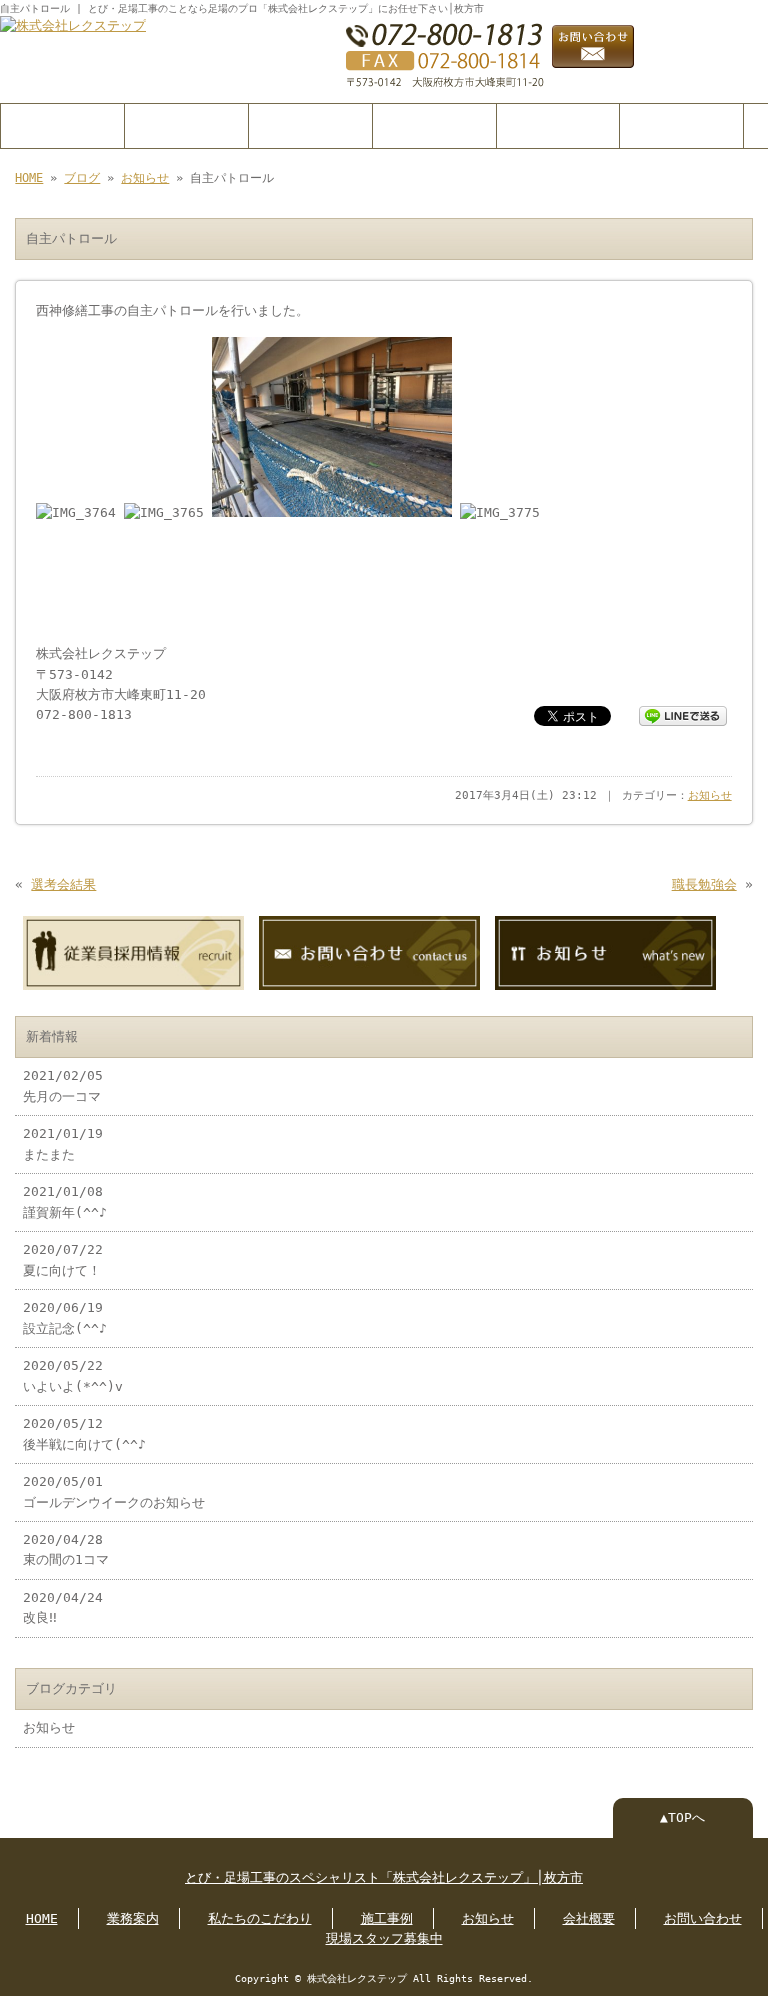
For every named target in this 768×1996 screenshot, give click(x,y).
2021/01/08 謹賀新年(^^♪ (65, 1201)
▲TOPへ (682, 1817)
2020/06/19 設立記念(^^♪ (65, 1317)
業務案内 (186, 126)
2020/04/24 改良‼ (63, 1607)
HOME (62, 126)
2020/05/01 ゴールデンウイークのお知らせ (114, 1491)
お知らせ (145, 178)
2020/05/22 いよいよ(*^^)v (73, 1375)
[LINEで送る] (683, 714)
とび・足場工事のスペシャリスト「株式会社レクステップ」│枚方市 (384, 1877)
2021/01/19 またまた (63, 1143)
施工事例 (434, 126)
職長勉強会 (704, 884)
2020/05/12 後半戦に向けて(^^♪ (84, 1433)
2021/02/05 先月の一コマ (63, 1085)
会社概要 (558, 126)
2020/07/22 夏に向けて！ (63, 1259)
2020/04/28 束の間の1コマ (66, 1549)
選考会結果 (63, 884)
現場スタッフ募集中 (384, 1938)
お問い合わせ (682, 126)
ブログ (82, 178)
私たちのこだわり (310, 126)
